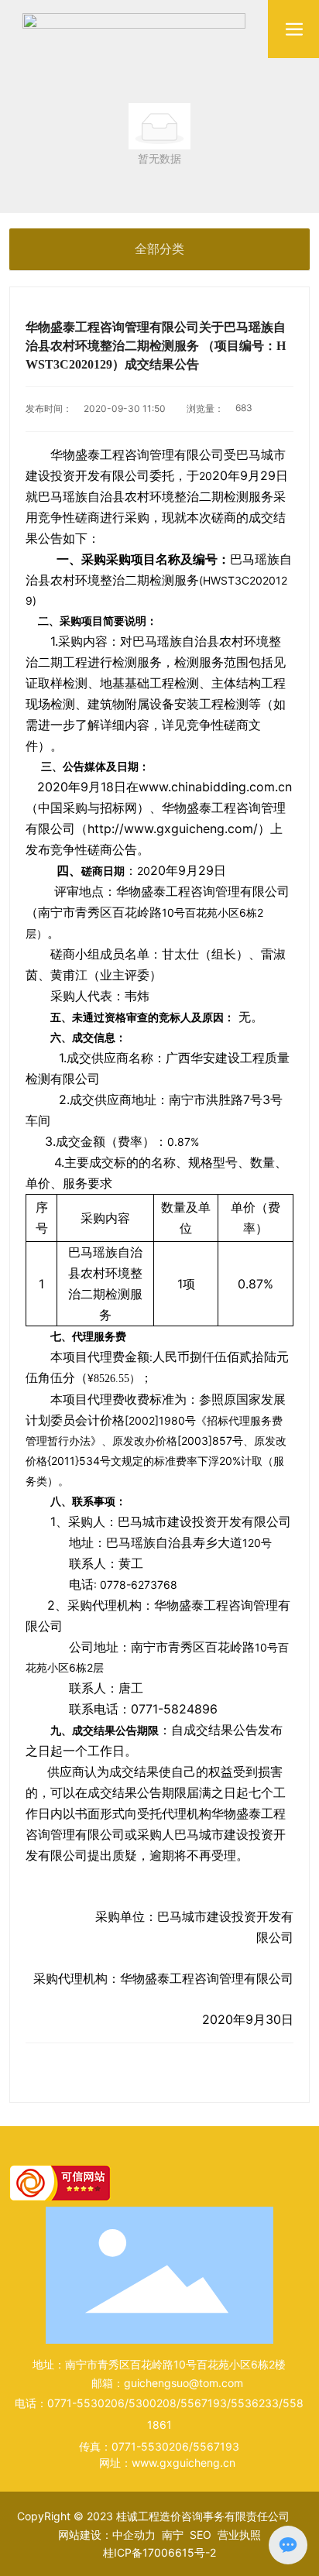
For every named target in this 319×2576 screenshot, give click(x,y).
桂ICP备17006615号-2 (159, 2552)
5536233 (255, 2403)
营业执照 (239, 2535)
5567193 (204, 2403)
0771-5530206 (86, 2403)
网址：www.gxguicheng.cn (167, 2463)
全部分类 (159, 249)
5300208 (153, 2403)
